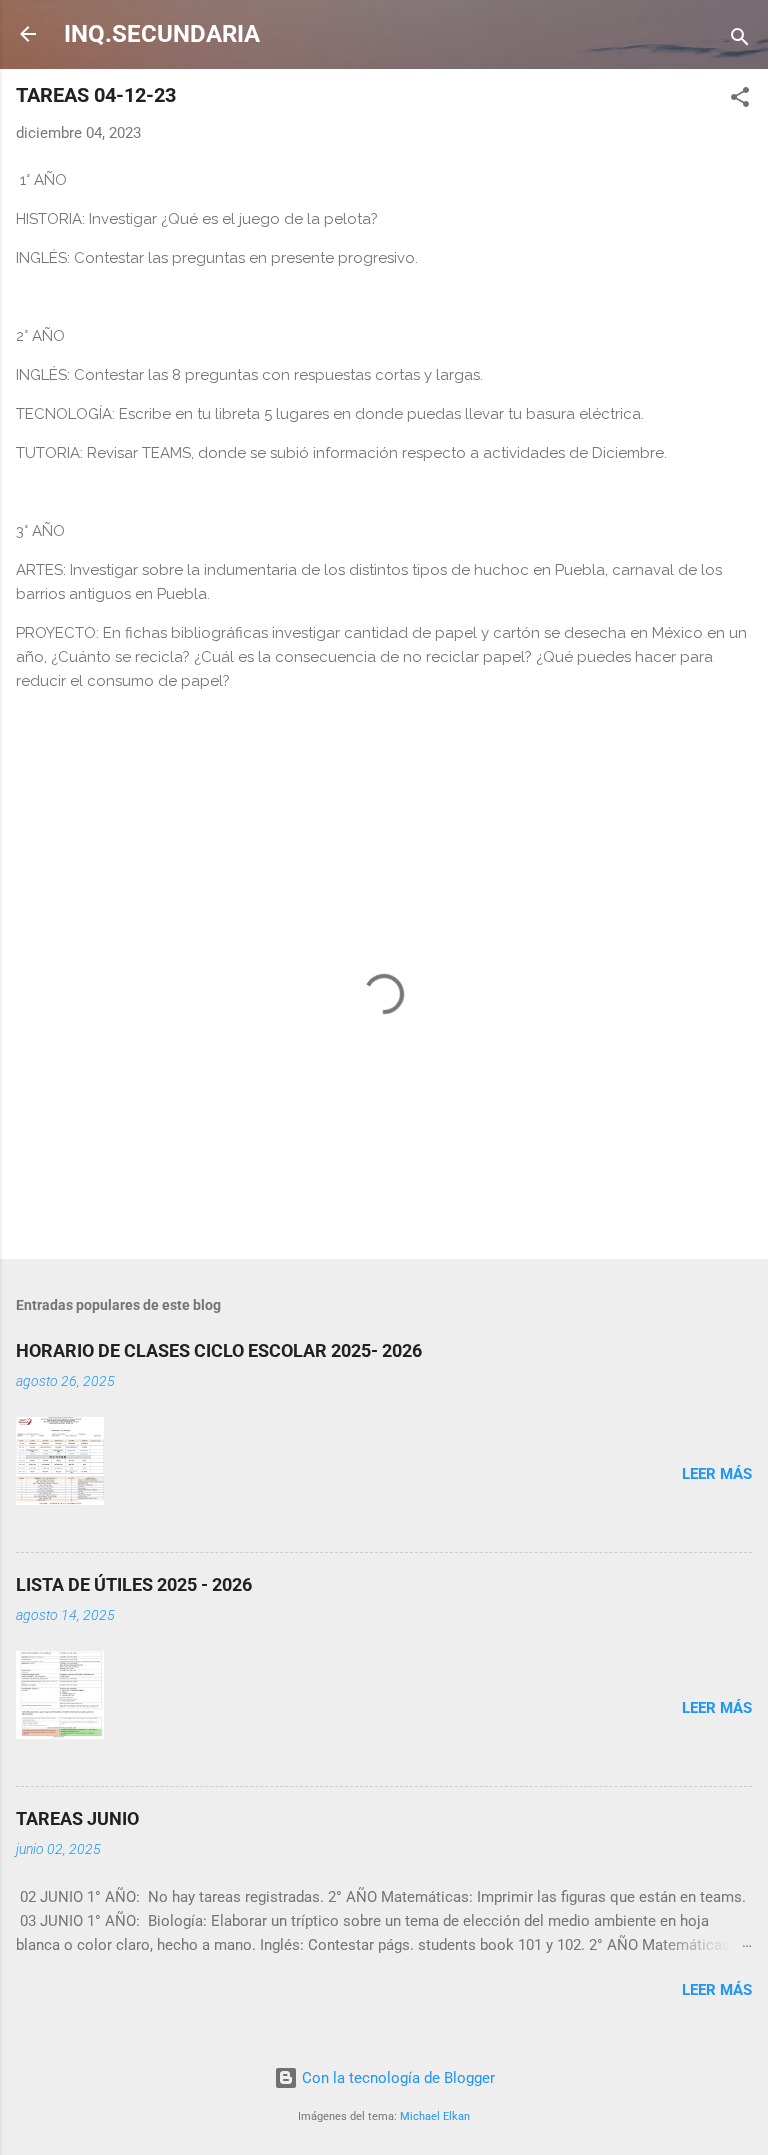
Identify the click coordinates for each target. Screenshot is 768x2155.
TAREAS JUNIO (77, 1818)
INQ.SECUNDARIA (162, 34)
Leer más (717, 1474)
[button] (740, 100)
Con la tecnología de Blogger (396, 2078)
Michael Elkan (435, 2116)
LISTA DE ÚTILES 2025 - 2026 (134, 1584)
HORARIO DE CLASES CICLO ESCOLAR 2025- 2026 (219, 1350)
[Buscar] (740, 40)
